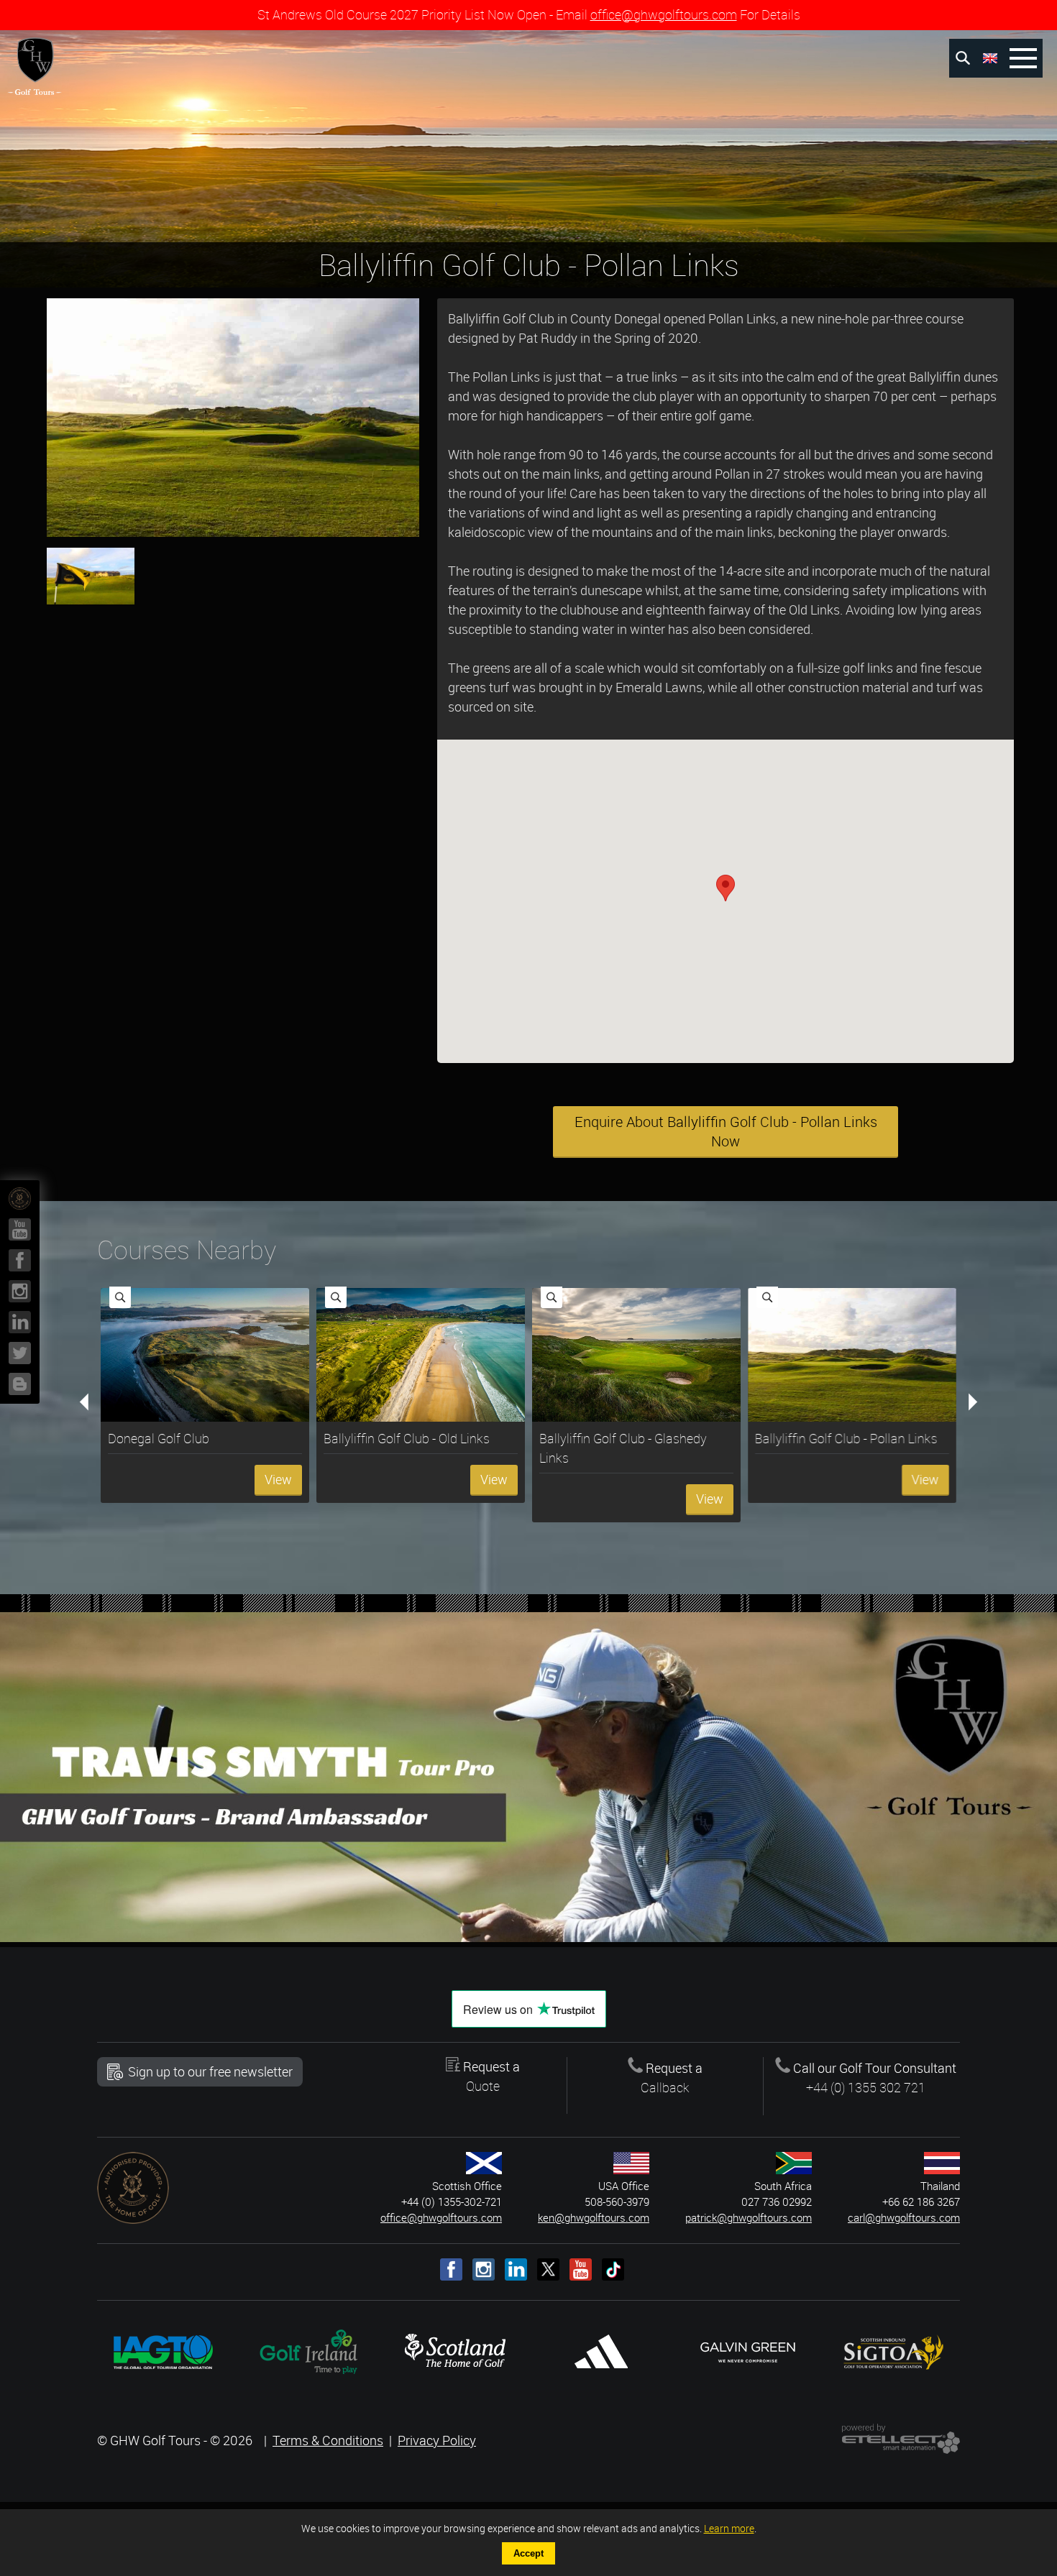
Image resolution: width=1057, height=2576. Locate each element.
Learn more (729, 2528)
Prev (91, 1404)
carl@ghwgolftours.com (904, 2218)
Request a (490, 2076)
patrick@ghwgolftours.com (749, 2218)
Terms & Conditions (328, 2440)
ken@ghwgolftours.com (594, 2218)
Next (966, 1404)
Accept (528, 2553)
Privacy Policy (437, 2440)
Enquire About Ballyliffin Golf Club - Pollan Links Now (726, 1131)
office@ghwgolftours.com (664, 14)
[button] (726, 888)
